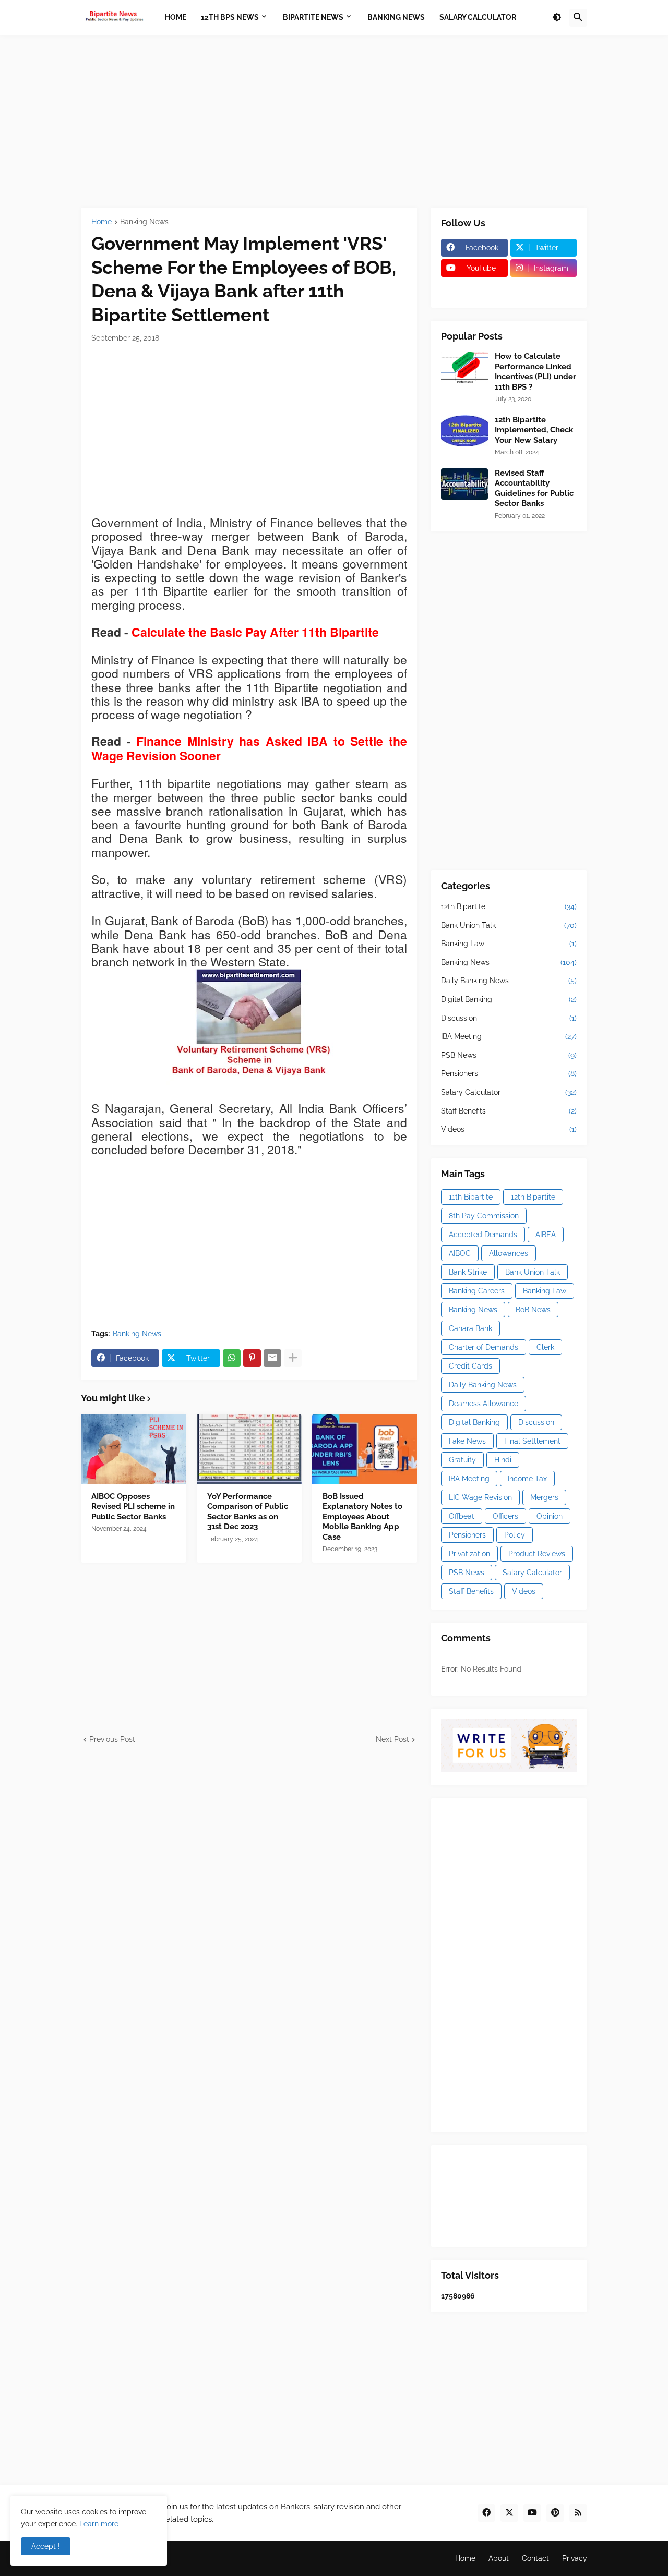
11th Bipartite (471, 1197)
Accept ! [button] (46, 2546)
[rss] (578, 2513)
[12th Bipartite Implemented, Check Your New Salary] (464, 431)
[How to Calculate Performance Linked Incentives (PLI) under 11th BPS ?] (464, 367)
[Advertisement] (334, 122)
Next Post (392, 1739)
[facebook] (486, 2513)
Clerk (545, 1347)
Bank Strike (468, 1272)
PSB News (509, 1055)
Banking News (144, 222)
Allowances (509, 1253)
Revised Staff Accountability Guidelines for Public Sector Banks (534, 488)
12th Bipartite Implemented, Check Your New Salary (534, 430)
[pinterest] (555, 2513)
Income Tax (527, 1479)
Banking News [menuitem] (396, 17)
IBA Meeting (509, 1036)
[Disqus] (249, 1876)
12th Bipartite (509, 906)
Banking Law (509, 944)
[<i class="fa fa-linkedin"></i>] (544, 288)
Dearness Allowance (484, 1404)
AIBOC (460, 1253)
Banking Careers (477, 1291)
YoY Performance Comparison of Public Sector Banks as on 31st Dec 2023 (248, 1512)
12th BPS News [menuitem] (230, 17)
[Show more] (293, 1358)
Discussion (509, 1018)
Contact (535, 2558)
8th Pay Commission (484, 1216)
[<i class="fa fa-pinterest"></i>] (474, 288)
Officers (505, 1516)
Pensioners (509, 1073)
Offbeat (462, 1516)
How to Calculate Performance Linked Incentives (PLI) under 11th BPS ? (535, 372)
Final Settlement (532, 1441)
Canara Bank (470, 1328)
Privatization (469, 1554)
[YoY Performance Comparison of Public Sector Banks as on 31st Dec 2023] (249, 1449)
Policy (515, 1535)
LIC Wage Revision (480, 1497)
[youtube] (532, 2513)
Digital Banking (509, 999)
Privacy (575, 2558)
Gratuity (462, 1460)
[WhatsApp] (232, 1358)
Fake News (467, 1441)
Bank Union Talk (509, 925)
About (499, 2558)
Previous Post (112, 1739)
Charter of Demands (484, 1347)
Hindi (503, 1460)
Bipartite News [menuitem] (313, 17)
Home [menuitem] (176, 17)
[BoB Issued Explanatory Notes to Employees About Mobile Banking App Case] (365, 1449)
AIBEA (546, 1235)
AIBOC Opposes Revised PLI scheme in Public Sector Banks (133, 1507)
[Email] (272, 1358)
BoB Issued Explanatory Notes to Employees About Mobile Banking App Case (362, 1517)
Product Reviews (537, 1554)
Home (102, 222)
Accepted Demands (483, 1235)
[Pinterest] (252, 1358)
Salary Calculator (509, 1092)
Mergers (544, 1497)
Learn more (99, 2524)
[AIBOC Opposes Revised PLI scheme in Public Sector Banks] (134, 1449)
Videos (509, 1129)
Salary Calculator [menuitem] (478, 17)
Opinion (550, 1516)
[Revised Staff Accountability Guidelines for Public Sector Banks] (464, 484)
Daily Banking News (509, 981)
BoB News (533, 1310)
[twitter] (509, 2513)
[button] (557, 18)
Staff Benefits (509, 1111)
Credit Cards (470, 1366)
